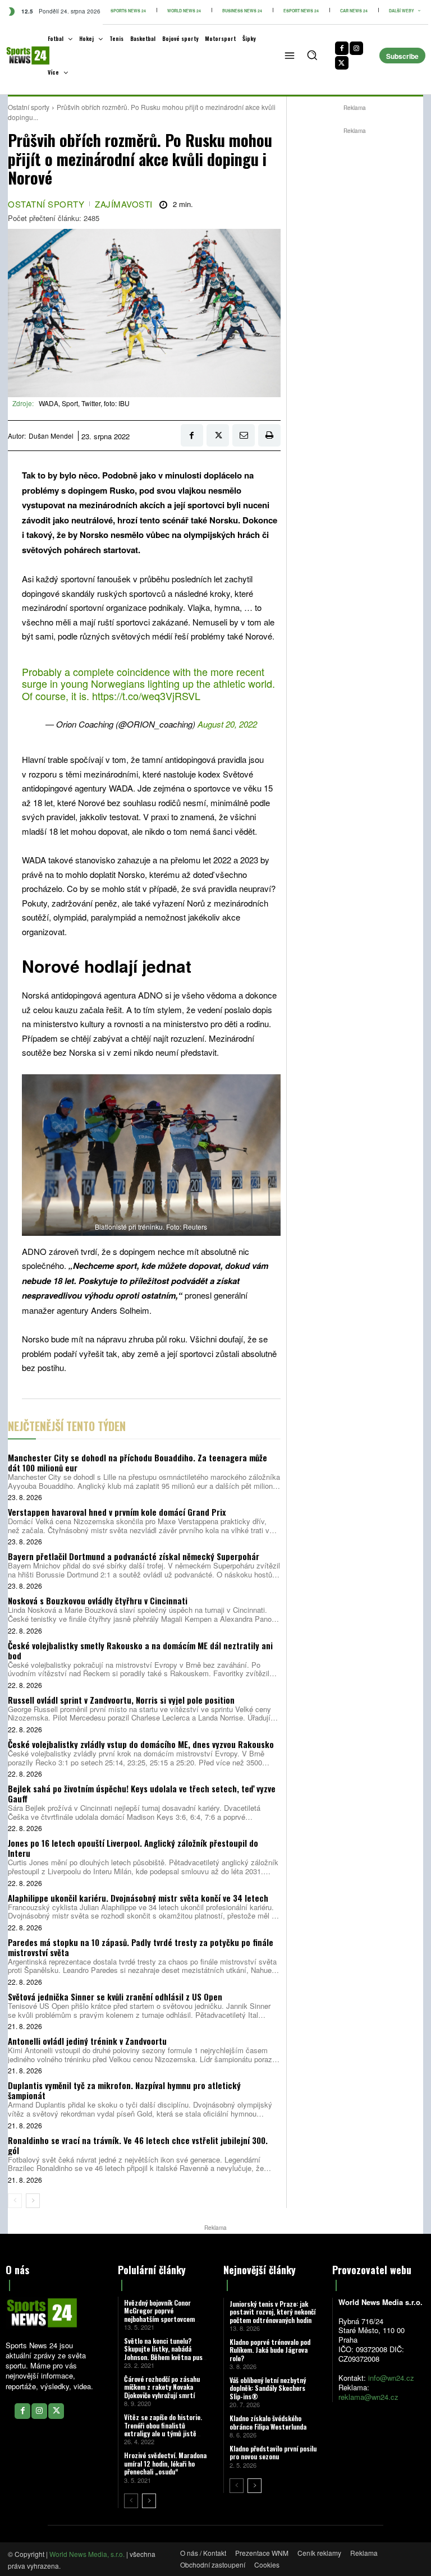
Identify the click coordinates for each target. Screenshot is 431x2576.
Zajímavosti (124, 204)
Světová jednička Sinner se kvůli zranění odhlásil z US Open (115, 1997)
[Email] (244, 435)
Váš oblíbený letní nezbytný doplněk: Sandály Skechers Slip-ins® (268, 2388)
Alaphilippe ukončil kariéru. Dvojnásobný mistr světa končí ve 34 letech (138, 1898)
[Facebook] (342, 48)
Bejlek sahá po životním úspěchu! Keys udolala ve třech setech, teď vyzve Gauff (142, 1793)
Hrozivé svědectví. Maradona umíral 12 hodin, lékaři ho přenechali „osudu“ (165, 2463)
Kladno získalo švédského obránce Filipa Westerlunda (268, 2422)
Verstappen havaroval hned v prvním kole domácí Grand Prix (117, 1512)
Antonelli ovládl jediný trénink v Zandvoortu (87, 2041)
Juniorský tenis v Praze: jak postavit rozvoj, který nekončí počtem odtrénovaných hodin (272, 2312)
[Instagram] (356, 48)
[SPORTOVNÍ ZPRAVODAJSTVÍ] (19, 56)
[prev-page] (15, 2201)
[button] (312, 55)
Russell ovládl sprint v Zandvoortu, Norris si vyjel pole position (121, 1700)
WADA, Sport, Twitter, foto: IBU (84, 403)
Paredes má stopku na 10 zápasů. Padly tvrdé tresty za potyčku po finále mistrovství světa (141, 1947)
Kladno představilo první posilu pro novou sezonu (273, 2452)
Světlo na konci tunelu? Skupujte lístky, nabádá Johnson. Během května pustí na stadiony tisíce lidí (166, 2353)
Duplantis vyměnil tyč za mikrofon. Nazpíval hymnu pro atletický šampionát (124, 2090)
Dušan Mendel (51, 436)
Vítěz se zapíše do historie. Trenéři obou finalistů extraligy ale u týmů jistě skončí (163, 2429)
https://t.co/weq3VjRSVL (146, 696)
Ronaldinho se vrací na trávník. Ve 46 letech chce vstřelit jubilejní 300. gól (138, 2145)
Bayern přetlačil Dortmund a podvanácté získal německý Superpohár (134, 1556)
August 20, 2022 (227, 724)
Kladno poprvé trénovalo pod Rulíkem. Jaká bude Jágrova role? (270, 2350)
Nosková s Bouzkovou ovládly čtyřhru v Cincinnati (98, 1600)
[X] (342, 63)
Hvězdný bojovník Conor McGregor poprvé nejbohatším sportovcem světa (159, 2315)
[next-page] (33, 2201)
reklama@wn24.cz (368, 2397)
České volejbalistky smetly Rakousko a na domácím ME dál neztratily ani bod (140, 1650)
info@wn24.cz (391, 2378)
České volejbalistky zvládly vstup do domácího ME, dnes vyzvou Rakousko (141, 1744)
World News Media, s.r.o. (87, 2554)
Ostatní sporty (29, 107)
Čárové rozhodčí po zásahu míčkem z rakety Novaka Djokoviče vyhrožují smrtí (162, 2387)
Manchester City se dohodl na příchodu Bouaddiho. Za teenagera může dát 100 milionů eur (137, 1462)
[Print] (269, 435)
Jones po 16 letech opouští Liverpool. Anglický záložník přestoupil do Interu (133, 1848)
